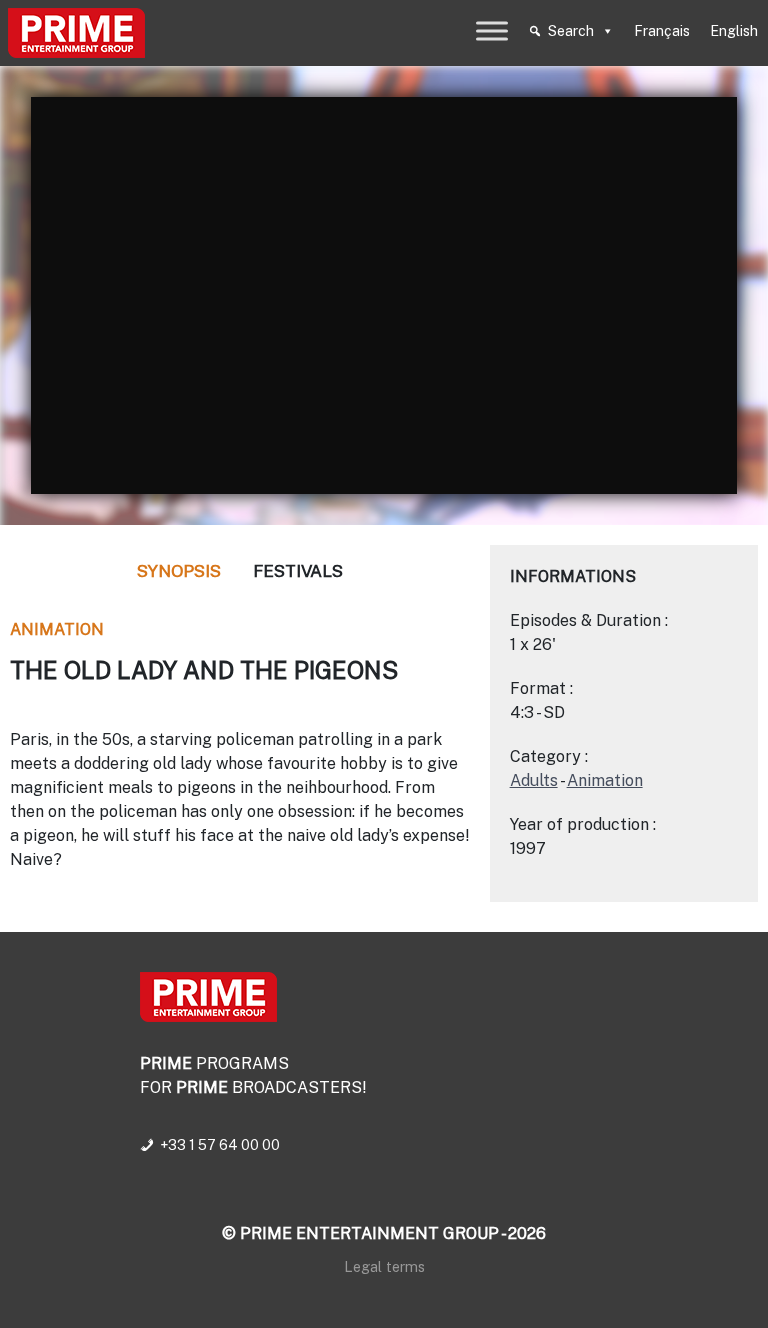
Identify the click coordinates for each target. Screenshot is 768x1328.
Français (662, 31)
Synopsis (179, 571)
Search (571, 31)
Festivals (298, 571)
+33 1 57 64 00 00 (220, 1145)
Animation (57, 629)
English (734, 31)
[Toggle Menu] (492, 30)
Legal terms (384, 1266)
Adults (534, 780)
